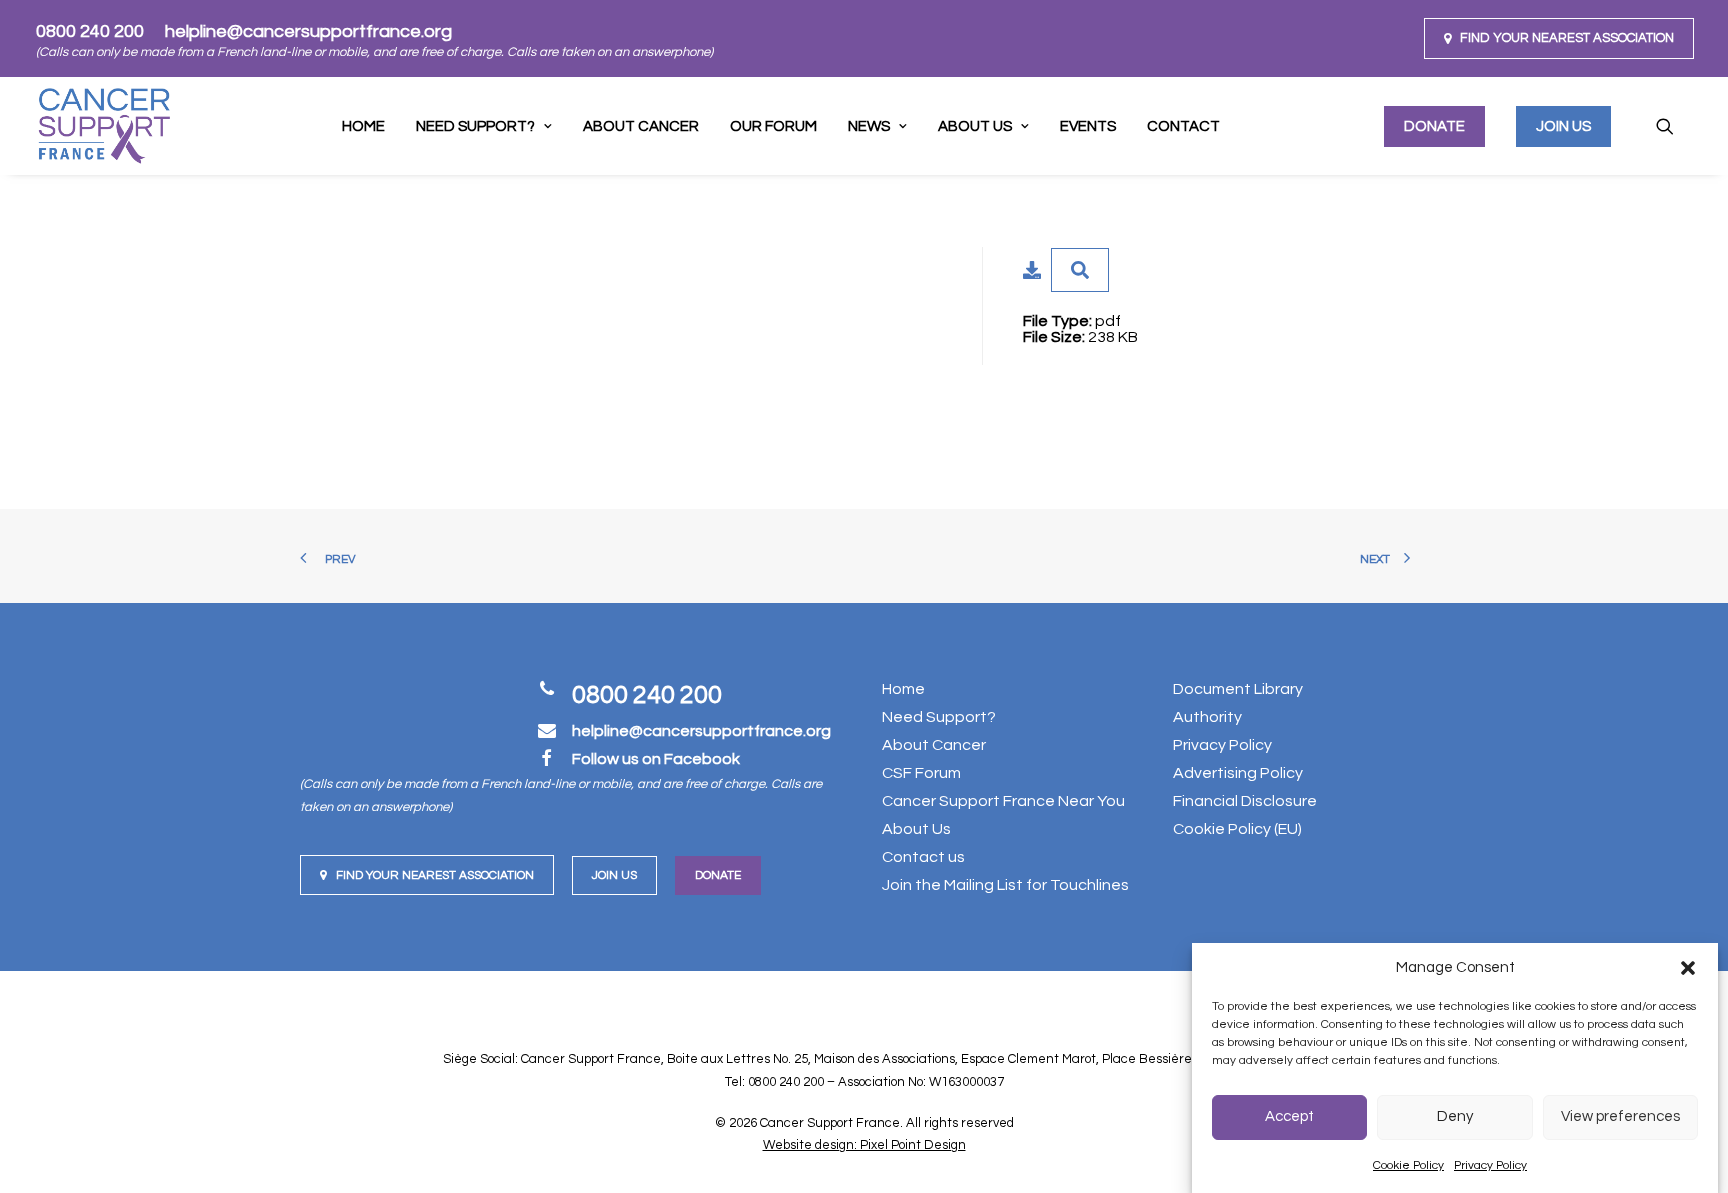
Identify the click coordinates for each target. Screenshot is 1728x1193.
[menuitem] (1559, 38)
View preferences (1620, 1117)
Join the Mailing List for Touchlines (1005, 885)
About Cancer (641, 126)
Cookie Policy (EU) (1237, 829)
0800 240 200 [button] (647, 695)
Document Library (1238, 689)
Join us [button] (614, 875)
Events (1088, 126)
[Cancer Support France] (104, 126)
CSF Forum (921, 773)
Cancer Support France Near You (1003, 801)
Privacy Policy (1490, 1165)
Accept (1289, 1117)
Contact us (923, 857)
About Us (975, 126)
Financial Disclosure (1245, 801)
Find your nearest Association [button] (435, 875)
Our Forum (773, 126)
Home (363, 126)
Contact (1183, 126)
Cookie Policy (1408, 1165)
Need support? (475, 126)
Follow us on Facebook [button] (656, 759)
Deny (1455, 1117)
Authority (1207, 717)
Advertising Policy (1238, 773)
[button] (1688, 968)
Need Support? (939, 717)
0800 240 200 (90, 31)
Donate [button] (718, 875)
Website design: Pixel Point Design (864, 1145)
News (869, 126)
